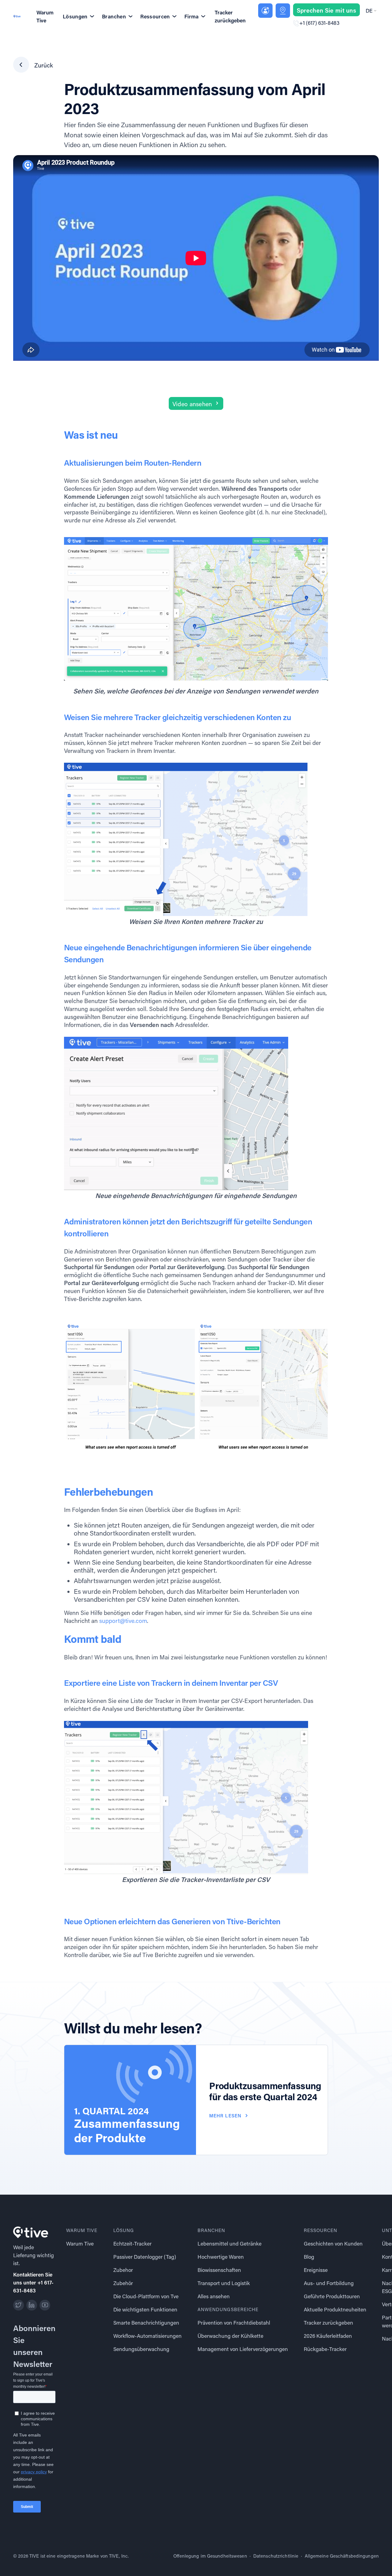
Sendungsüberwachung (141, 2349)
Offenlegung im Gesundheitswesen (210, 2556)
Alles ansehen (214, 2296)
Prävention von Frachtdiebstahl (234, 2323)
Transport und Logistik (224, 2283)
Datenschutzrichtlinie (276, 2556)
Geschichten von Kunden (333, 2244)
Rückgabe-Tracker (325, 2349)
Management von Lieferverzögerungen (243, 2349)
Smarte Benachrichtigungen (146, 2323)
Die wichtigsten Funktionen (145, 2309)
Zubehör (123, 2283)
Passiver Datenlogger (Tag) (145, 2257)
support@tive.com (123, 1621)
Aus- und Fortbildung (329, 2283)
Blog (309, 2257)
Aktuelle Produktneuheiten (335, 2309)
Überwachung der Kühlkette (230, 2336)
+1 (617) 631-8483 (319, 23)
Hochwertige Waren (221, 2257)
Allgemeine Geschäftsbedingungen (342, 2556)
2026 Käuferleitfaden (328, 2336)
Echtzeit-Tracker (132, 2244)
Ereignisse (316, 2270)
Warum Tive (45, 16)
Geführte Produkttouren (332, 2296)
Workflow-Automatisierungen (147, 2336)
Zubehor (123, 2270)
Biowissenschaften (219, 2270)
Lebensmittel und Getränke (230, 2244)
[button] (371, 11)
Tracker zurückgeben (230, 16)
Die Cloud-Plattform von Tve (146, 2296)
